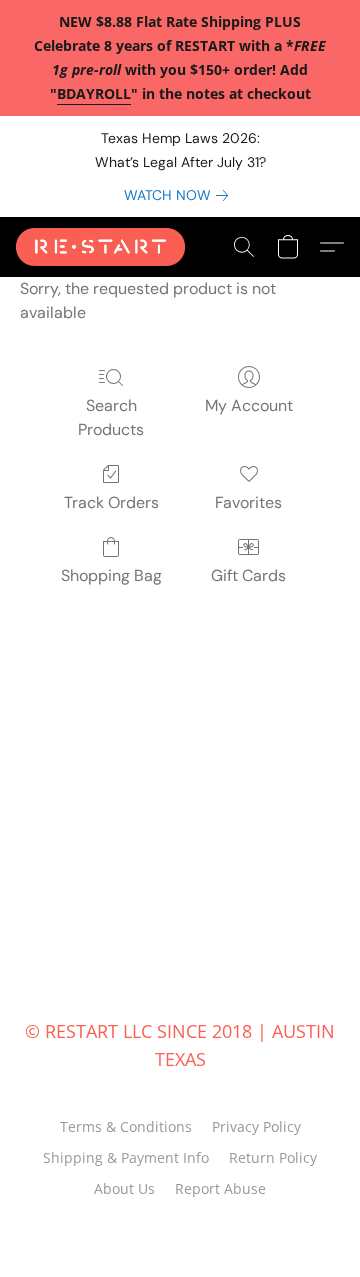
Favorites (248, 502)
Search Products (111, 417)
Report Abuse (220, 1188)
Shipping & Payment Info (126, 1157)
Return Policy (273, 1157)
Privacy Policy (256, 1126)
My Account (249, 405)
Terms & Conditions (126, 1126)
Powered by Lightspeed (180, 1224)
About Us (124, 1188)
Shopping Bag (111, 575)
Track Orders (111, 502)
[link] (180, 195)
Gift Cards (248, 575)
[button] (105, 247)
